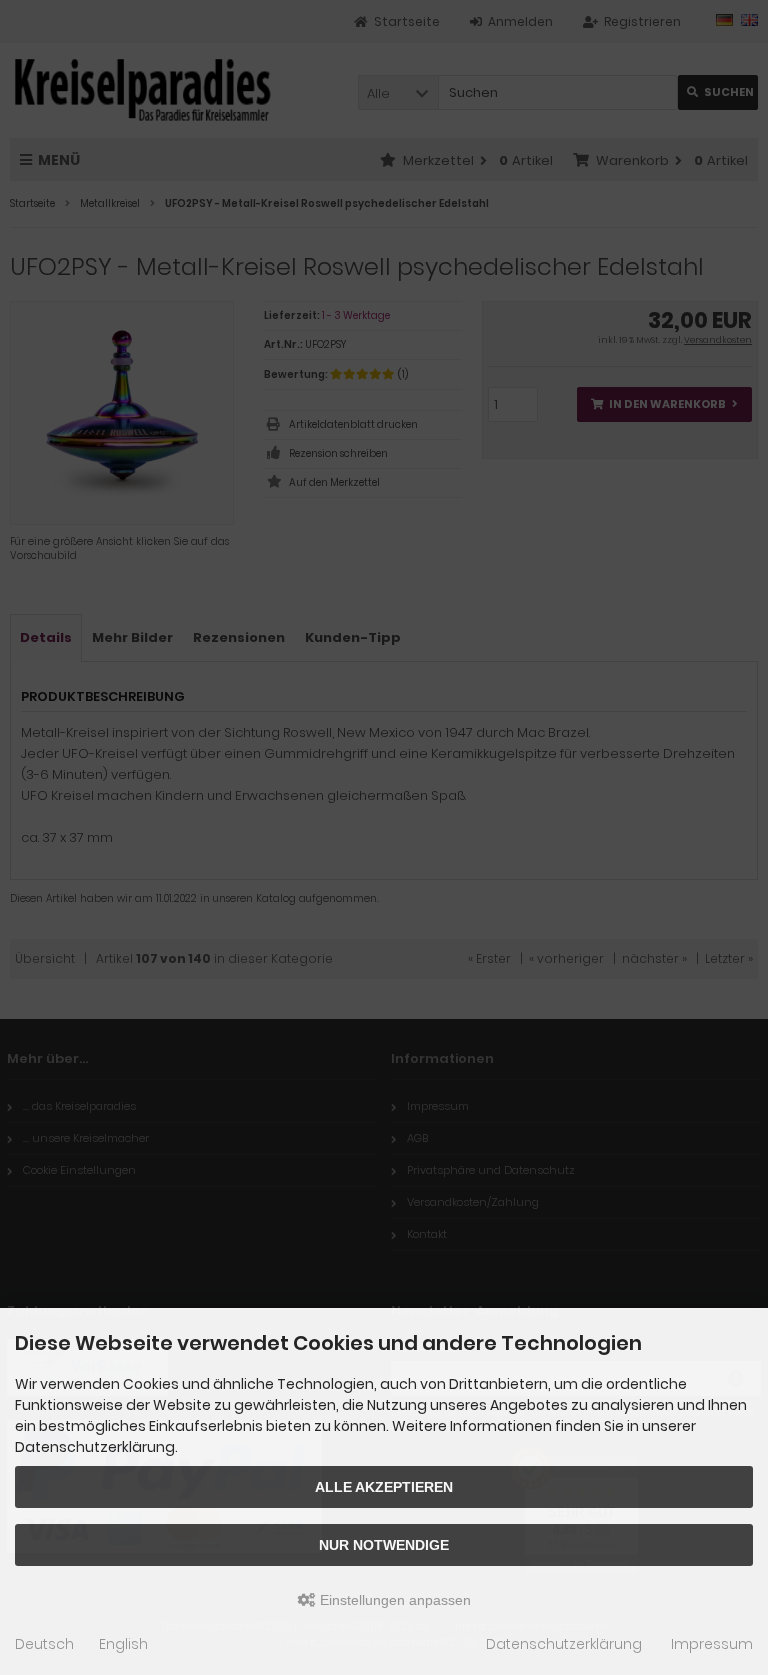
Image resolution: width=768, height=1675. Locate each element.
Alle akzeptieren (384, 1487)
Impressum (712, 1644)
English (123, 1644)
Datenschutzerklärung (564, 1644)
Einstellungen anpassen (393, 1600)
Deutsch (44, 1644)
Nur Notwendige (384, 1545)
